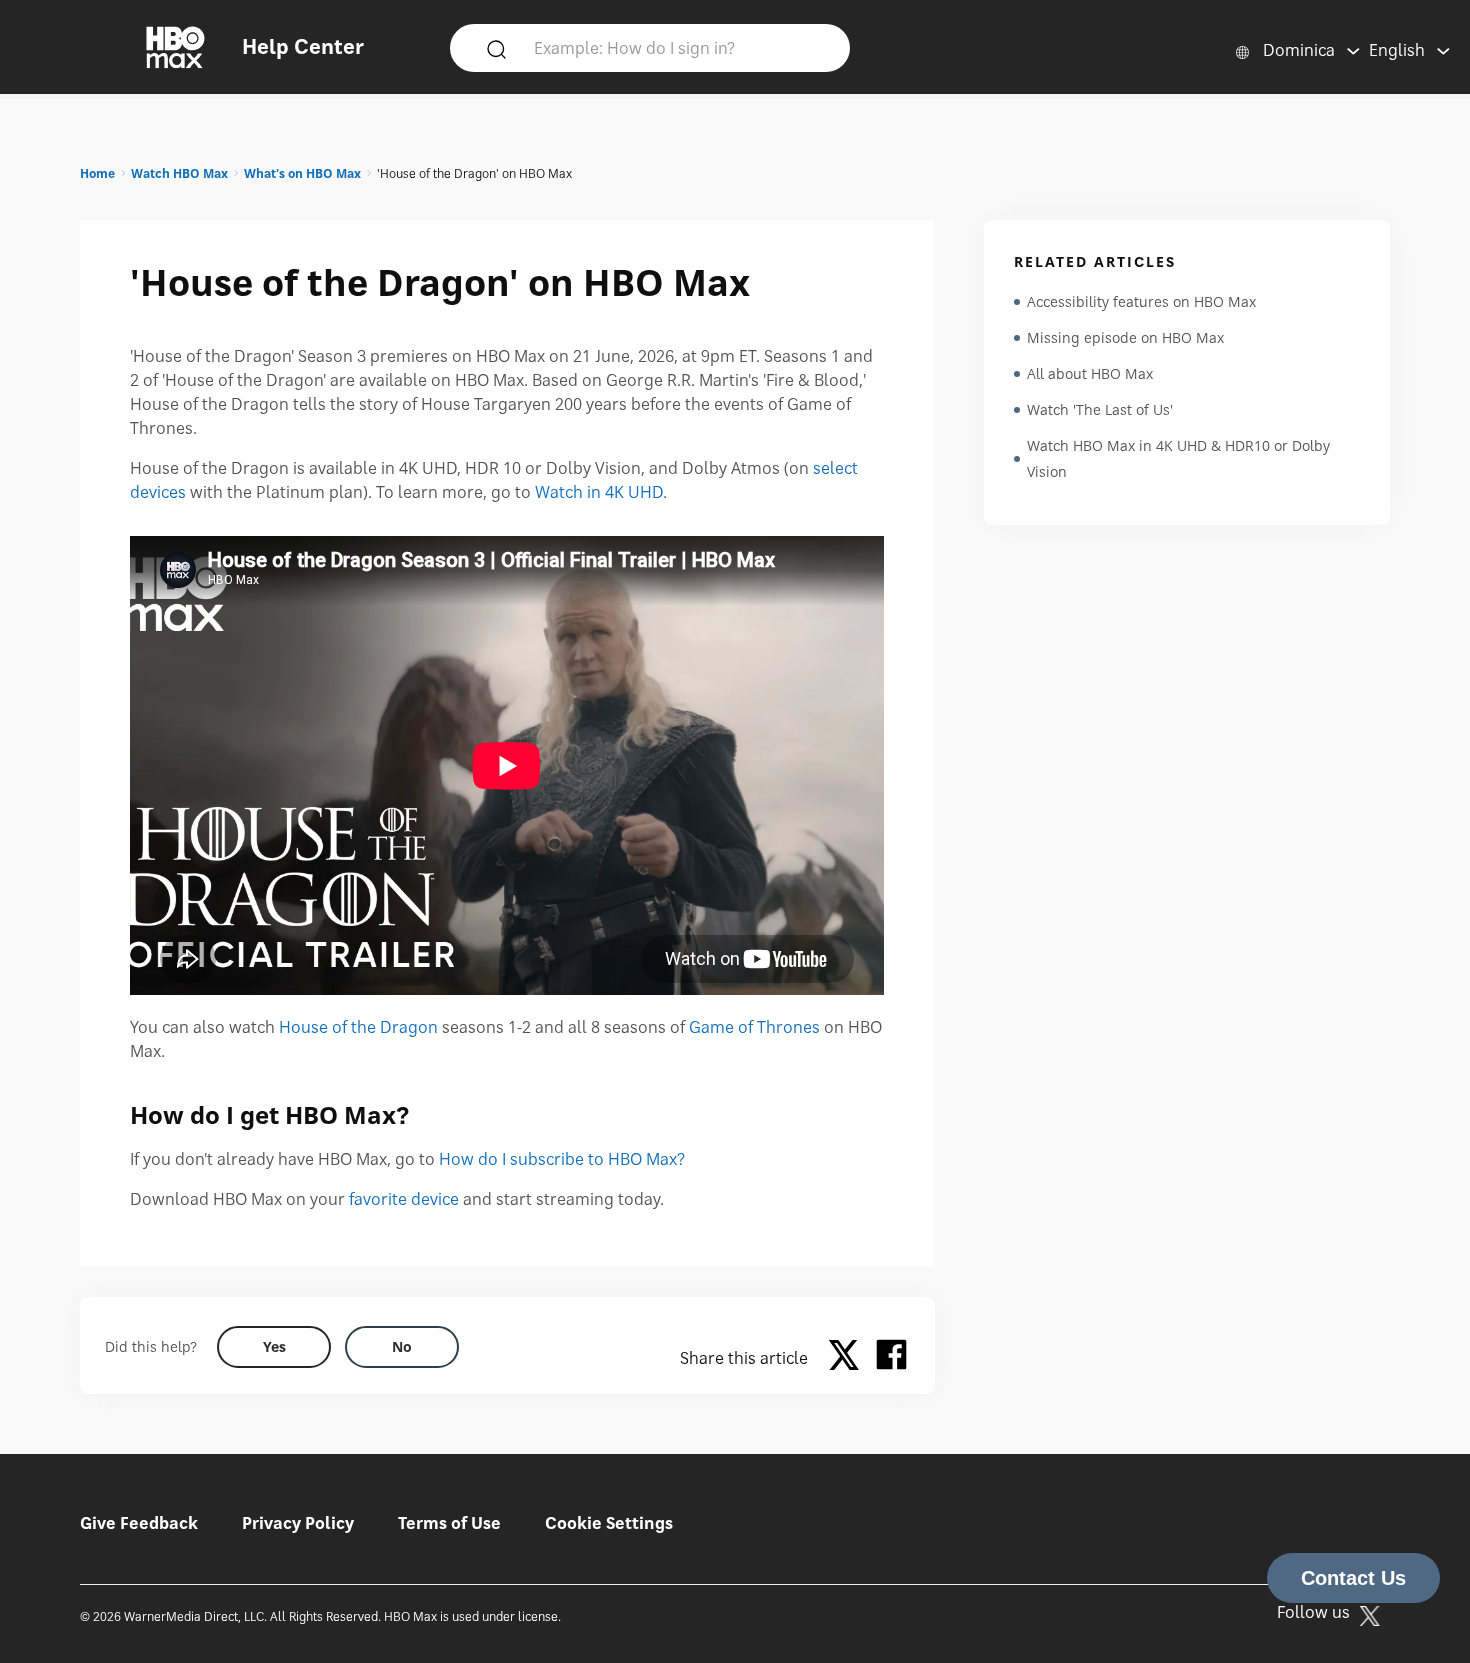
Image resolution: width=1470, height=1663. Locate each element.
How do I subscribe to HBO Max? (562, 1159)
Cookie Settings (609, 1523)
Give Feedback (139, 1523)
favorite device (404, 1199)
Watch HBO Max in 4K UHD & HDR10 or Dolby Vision (1178, 458)
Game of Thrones (754, 1027)
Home (97, 173)
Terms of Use (449, 1523)
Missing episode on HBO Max (1125, 337)
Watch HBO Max (179, 173)
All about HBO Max (1090, 373)
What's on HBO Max (302, 173)
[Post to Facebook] (891, 1358)
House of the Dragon (358, 1027)
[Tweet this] (849, 1358)
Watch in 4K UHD (599, 492)
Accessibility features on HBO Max (1141, 301)
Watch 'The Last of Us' (1100, 409)
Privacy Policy (298, 1523)
